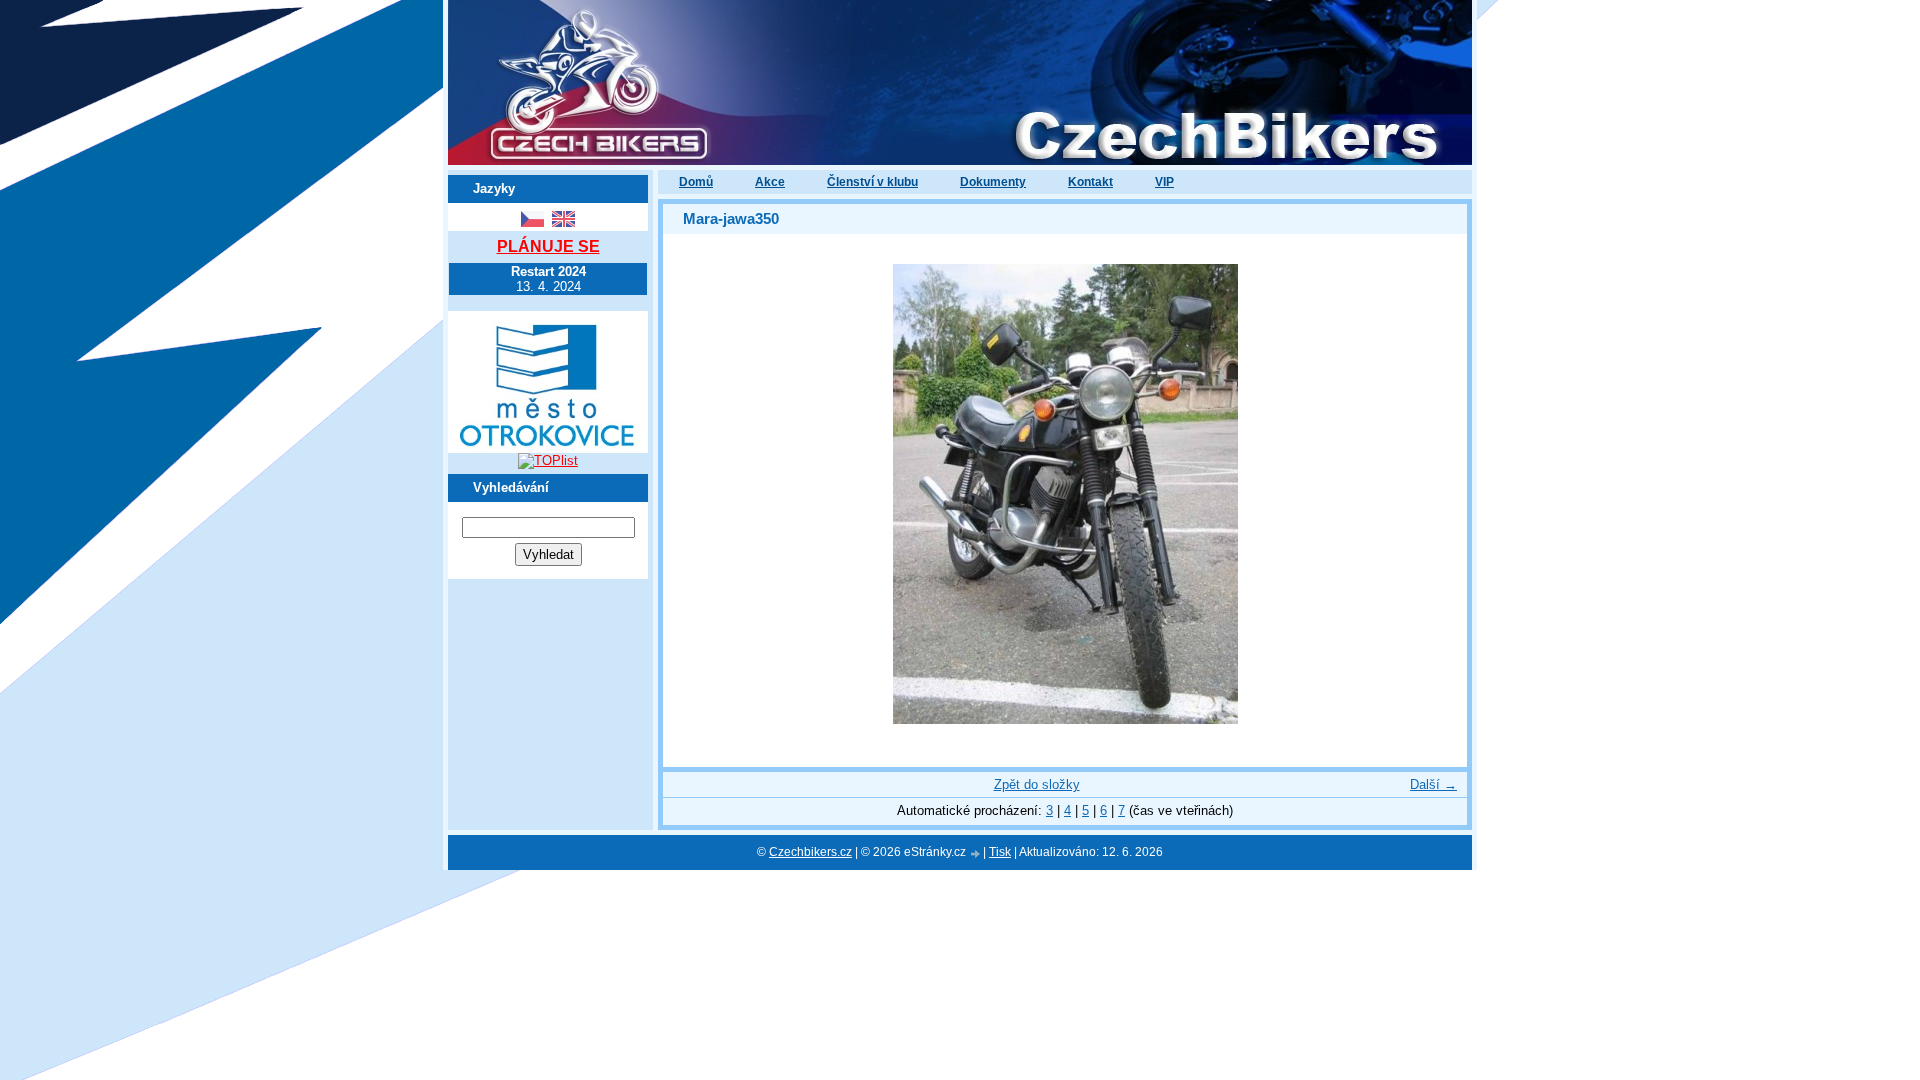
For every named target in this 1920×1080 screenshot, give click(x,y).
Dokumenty (993, 182)
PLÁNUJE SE (548, 246)
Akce (770, 182)
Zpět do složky (1037, 784)
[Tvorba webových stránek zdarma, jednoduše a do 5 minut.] (976, 853)
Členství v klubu (872, 182)
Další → (1433, 784)
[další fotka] (1434, 494)
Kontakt (1090, 182)
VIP (1164, 182)
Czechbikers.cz (810, 852)
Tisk (1000, 852)
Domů (696, 182)
